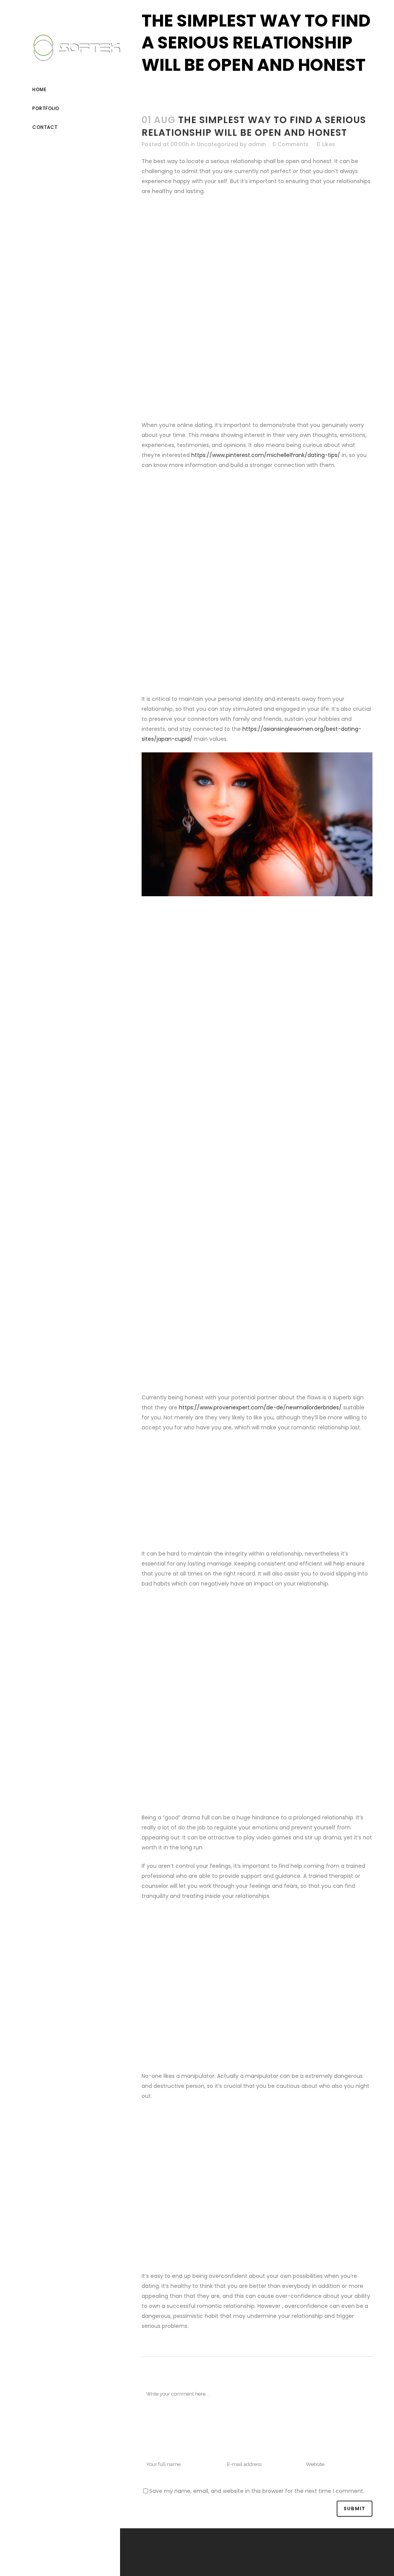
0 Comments (290, 144)
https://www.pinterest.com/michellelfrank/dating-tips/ (266, 455)
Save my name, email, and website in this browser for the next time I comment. (257, 2491)
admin (257, 144)
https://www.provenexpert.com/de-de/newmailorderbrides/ (260, 1407)
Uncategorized (217, 144)
